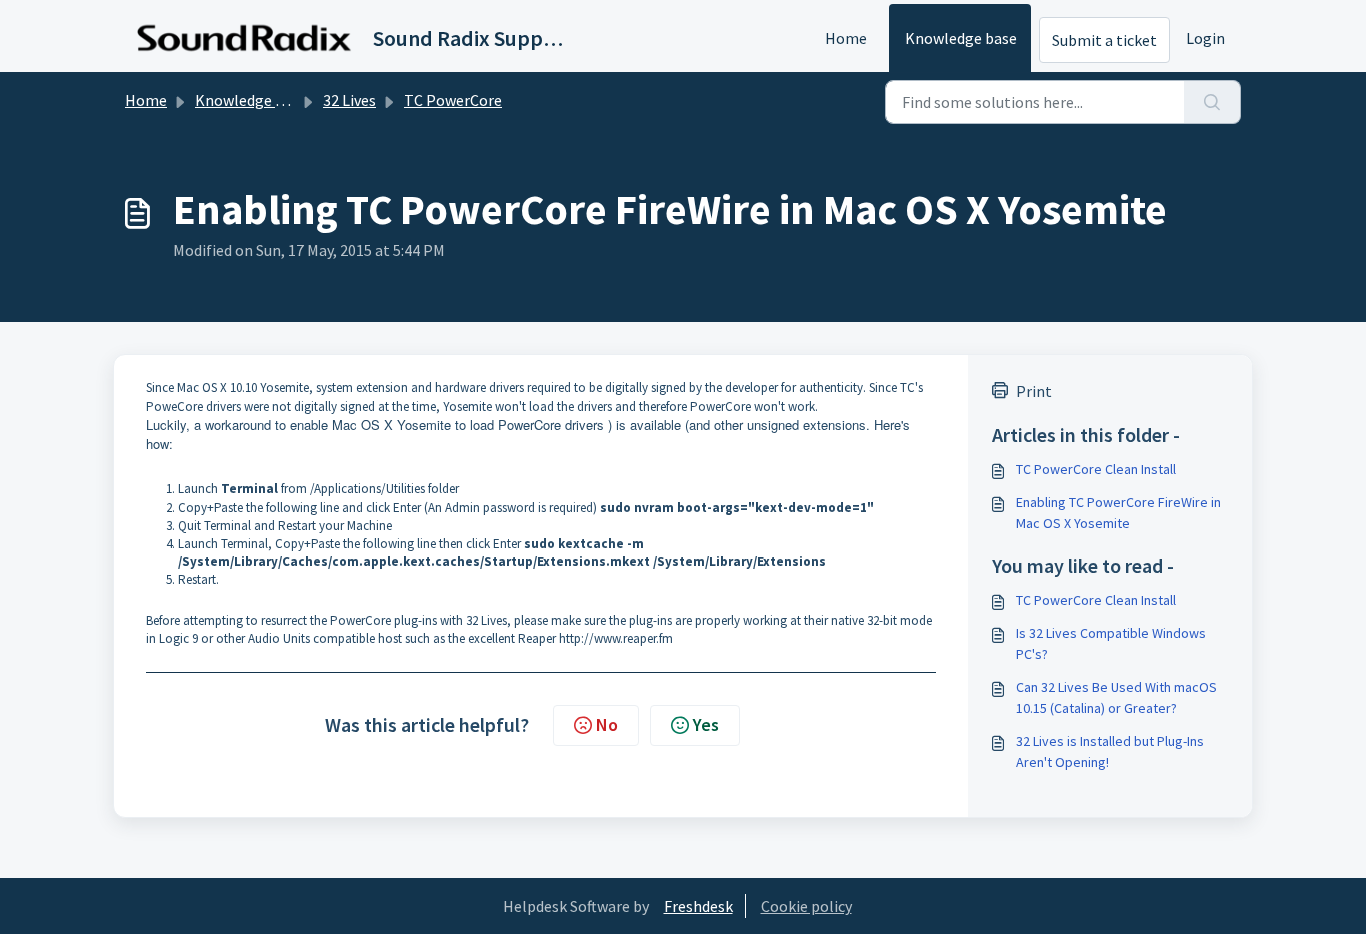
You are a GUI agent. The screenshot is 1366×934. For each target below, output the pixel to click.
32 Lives (349, 100)
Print (1034, 391)
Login (1205, 38)
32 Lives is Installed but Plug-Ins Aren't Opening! (1110, 751)
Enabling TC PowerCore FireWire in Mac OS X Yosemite (1118, 512)
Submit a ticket (1104, 40)
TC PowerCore (453, 100)
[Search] (1212, 102)
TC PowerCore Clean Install (1096, 469)
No (607, 724)
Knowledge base (961, 38)
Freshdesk (698, 906)
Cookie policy (806, 906)
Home (846, 38)
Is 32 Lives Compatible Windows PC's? (1111, 643)
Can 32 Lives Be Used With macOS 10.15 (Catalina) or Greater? (1116, 697)
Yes (706, 724)
